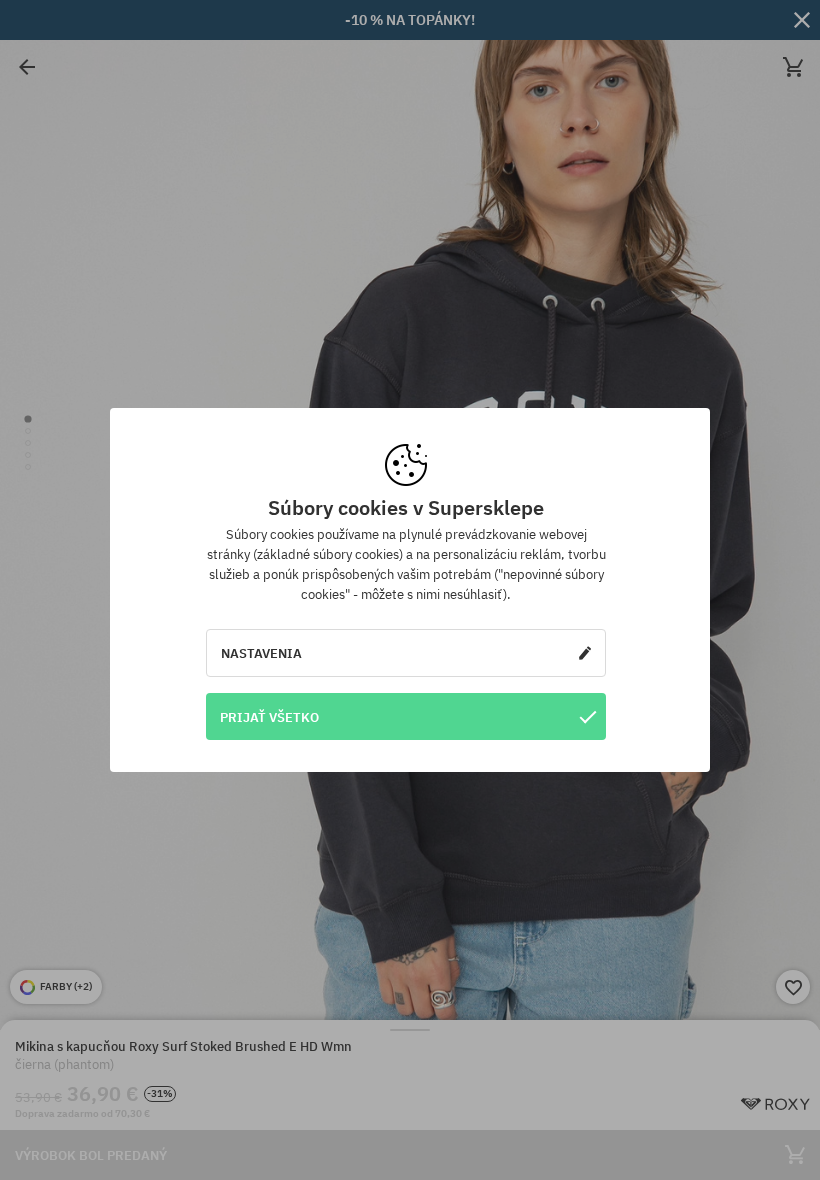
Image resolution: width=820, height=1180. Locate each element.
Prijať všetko (269, 717)
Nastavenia (261, 653)
